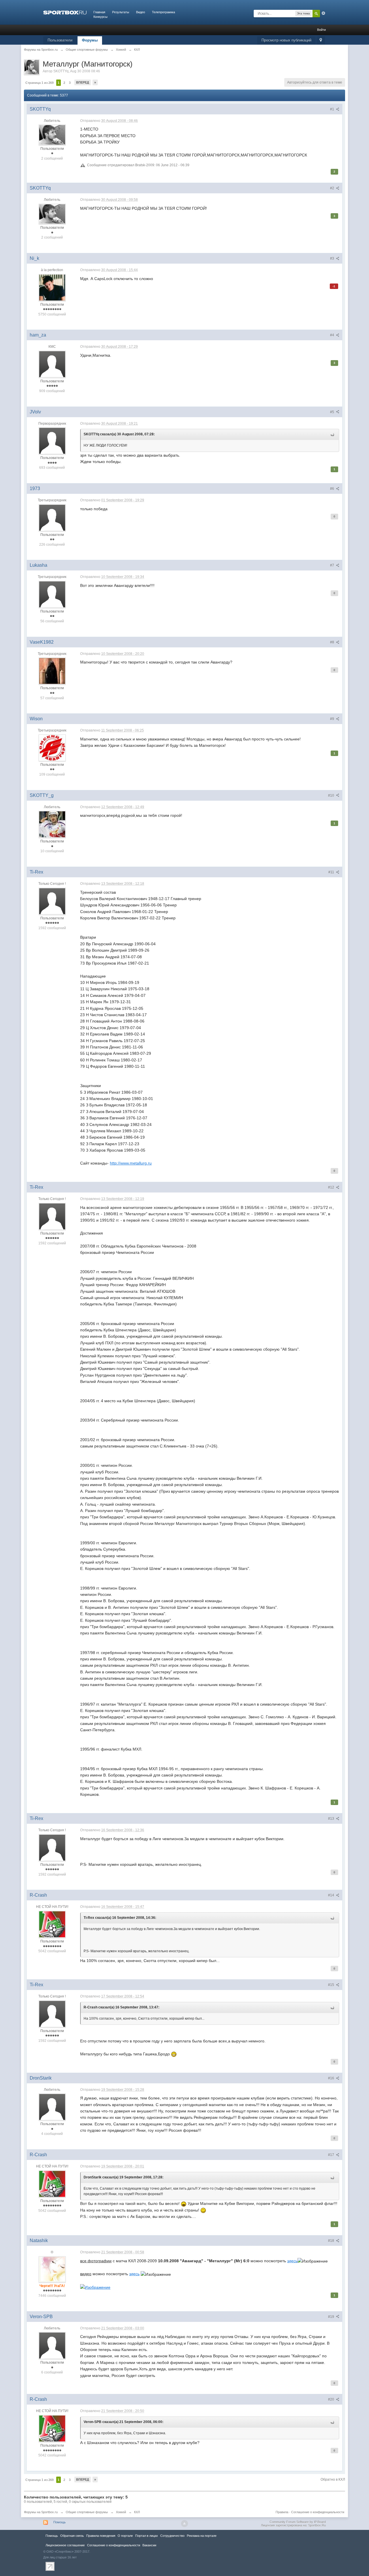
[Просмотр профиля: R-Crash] (52, 1924)
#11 (332, 872)
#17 (332, 2155)
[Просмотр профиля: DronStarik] (52, 2107)
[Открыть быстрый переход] (321, 40)
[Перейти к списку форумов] (65, 12)
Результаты (121, 12)
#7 (333, 565)
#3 (333, 258)
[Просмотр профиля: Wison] (52, 747)
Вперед (83, 82)
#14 (332, 1895)
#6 (333, 489)
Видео (141, 12)
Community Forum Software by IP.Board (298, 2522)
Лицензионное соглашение (65, 2545)
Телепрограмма (163, 12)
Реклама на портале (202, 2536)
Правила (282, 2512)
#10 (332, 795)
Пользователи (60, 40)
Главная (99, 12)
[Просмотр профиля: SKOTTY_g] (52, 824)
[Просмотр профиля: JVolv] (52, 441)
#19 (332, 2317)
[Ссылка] (95, 2287)
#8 (333, 642)
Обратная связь (72, 2536)
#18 (332, 2241)
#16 (332, 2078)
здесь (292, 2261)
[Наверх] (184, 2524)
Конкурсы (100, 17)
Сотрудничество (172, 2536)
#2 (333, 188)
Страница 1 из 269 (39, 83)
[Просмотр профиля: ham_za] (52, 364)
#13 (332, 1819)
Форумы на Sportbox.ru (41, 2512)
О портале (125, 2536)
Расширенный (323, 13)
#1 (333, 109)
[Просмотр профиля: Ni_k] (52, 287)
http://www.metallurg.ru (131, 1163)
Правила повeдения (101, 2536)
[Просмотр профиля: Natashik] (52, 2269)
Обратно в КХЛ (333, 2479)
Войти (321, 30)
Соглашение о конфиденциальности (318, 2512)
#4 (333, 335)
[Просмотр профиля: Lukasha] (52, 594)
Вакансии (149, 2545)
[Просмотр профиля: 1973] (52, 517)
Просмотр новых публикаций (286, 40)
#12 (332, 1187)
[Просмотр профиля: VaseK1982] (52, 671)
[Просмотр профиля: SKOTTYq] (52, 135)
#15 (332, 1985)
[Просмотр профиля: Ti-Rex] (52, 901)
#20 (332, 2399)
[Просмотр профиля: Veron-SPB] (52, 2345)
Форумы (90, 40)
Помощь (60, 2522)
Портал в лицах (147, 2536)
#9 (333, 719)
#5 (333, 412)
